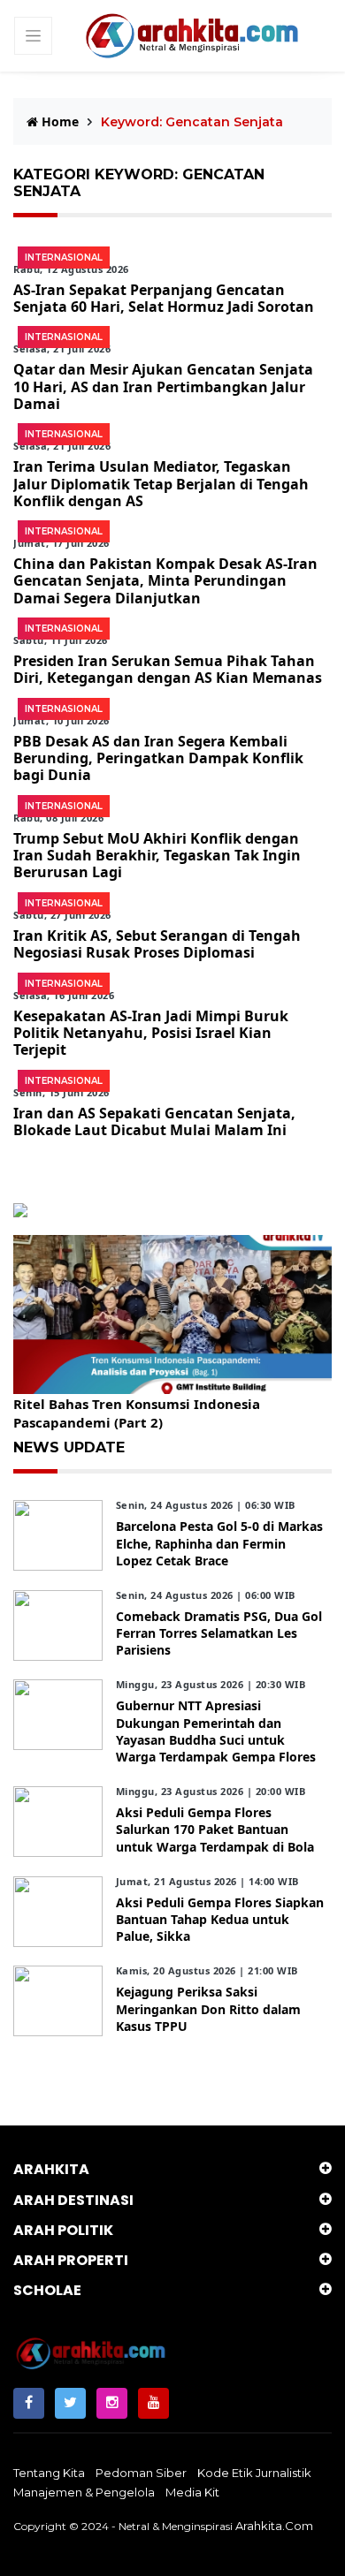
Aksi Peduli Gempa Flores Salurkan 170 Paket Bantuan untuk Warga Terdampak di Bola (215, 1829)
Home (58, 121)
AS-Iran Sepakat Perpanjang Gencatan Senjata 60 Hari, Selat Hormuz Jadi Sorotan (164, 298)
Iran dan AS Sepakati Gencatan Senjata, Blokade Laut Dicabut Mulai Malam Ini (154, 1121)
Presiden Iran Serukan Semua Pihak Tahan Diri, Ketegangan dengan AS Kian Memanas (168, 669)
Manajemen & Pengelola (84, 2492)
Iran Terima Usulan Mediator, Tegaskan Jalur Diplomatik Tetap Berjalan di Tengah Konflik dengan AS (161, 483)
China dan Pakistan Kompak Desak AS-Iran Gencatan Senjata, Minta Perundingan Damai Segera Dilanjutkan (165, 580)
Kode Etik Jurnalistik (254, 2473)
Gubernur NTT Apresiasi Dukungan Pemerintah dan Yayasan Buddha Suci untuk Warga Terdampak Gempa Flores (216, 1731)
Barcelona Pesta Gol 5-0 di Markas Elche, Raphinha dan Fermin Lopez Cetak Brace (219, 1543)
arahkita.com (274, 2526)
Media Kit (192, 2492)
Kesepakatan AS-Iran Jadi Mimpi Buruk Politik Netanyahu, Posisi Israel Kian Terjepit (151, 1033)
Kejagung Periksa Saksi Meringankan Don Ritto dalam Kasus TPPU (208, 2008)
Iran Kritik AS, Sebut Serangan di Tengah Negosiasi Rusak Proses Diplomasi (157, 944)
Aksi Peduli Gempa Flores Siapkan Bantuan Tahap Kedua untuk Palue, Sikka (220, 1919)
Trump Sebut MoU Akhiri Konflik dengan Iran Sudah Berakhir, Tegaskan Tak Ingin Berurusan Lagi (157, 855)
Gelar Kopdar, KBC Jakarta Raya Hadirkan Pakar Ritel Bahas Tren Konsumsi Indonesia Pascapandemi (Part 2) (172, 1404)
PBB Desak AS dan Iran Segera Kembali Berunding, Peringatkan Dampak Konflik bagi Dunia (158, 758)
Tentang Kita (49, 2473)
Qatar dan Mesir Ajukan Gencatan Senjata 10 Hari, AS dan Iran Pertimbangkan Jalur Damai (163, 386)
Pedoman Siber (141, 2473)
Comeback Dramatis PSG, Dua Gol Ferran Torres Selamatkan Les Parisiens (219, 1633)
